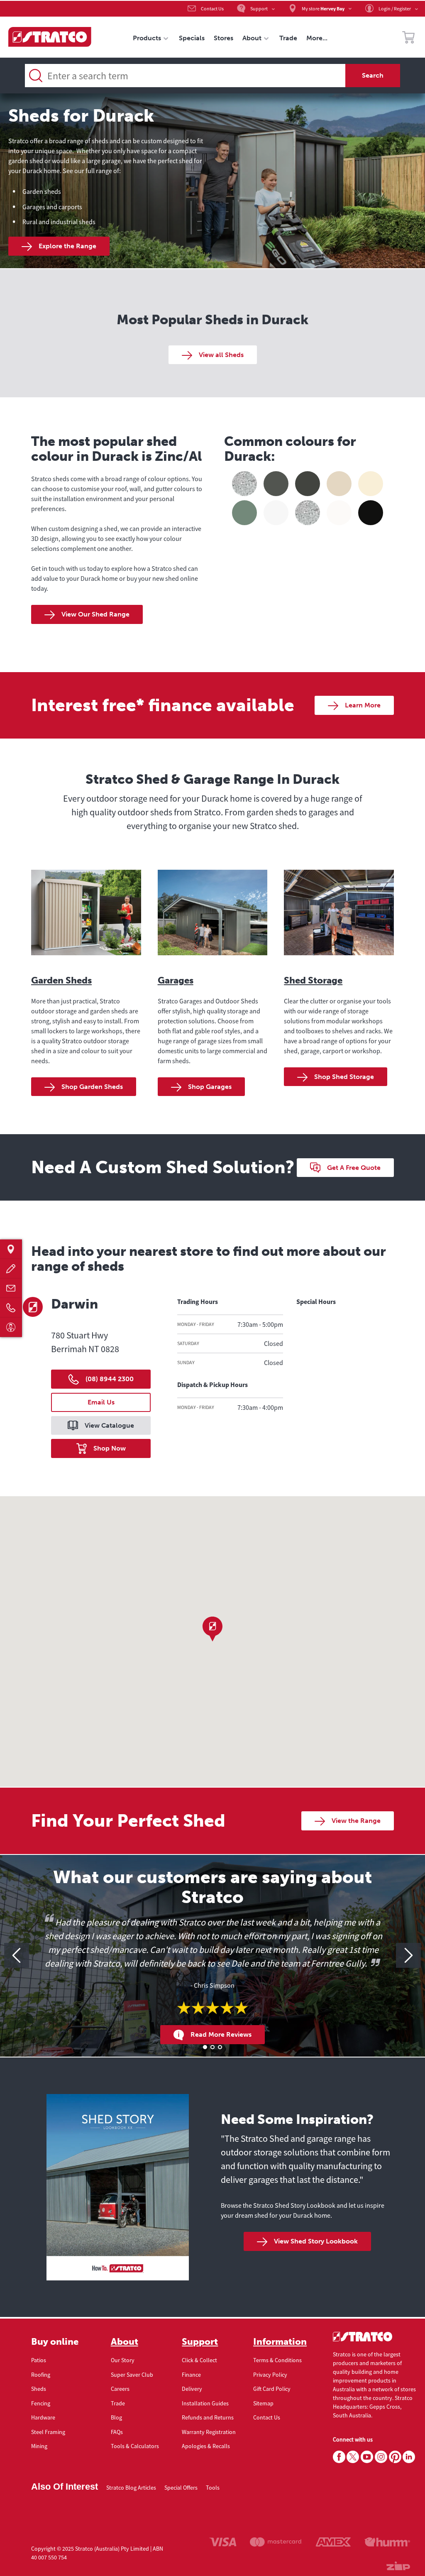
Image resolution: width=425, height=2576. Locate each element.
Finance (191, 2375)
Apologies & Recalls (206, 2446)
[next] (408, 1955)
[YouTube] (367, 2457)
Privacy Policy (270, 2375)
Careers (120, 2389)
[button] (212, 1629)
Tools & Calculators (135, 2446)
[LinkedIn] (409, 2457)
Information (280, 2342)
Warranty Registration (209, 2432)
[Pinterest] (395, 2457)
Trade (118, 2403)
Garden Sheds (61, 980)
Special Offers (181, 2488)
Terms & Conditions (277, 2360)
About (125, 2342)
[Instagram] (381, 2457)
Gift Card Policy (272, 2389)
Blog (116, 2417)
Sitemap (263, 2403)
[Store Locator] (11, 1249)
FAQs (117, 2432)
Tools (213, 2488)
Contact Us (267, 2417)
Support (200, 2342)
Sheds (39, 2389)
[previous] (17, 1955)
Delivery (192, 2389)
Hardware (43, 2417)
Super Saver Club (132, 2375)
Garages (176, 980)
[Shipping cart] (408, 39)
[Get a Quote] (11, 1268)
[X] (353, 2457)
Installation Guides (205, 2403)
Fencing (41, 2403)
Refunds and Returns (208, 2417)
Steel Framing (48, 2432)
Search (373, 75)
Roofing (41, 2375)
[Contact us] (11, 1288)
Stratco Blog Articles (131, 2488)
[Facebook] (339, 2457)
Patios (39, 2360)
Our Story (123, 2360)
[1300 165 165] (11, 1308)
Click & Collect (199, 2360)
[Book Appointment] (11, 1327)
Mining (39, 2446)
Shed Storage (313, 980)
